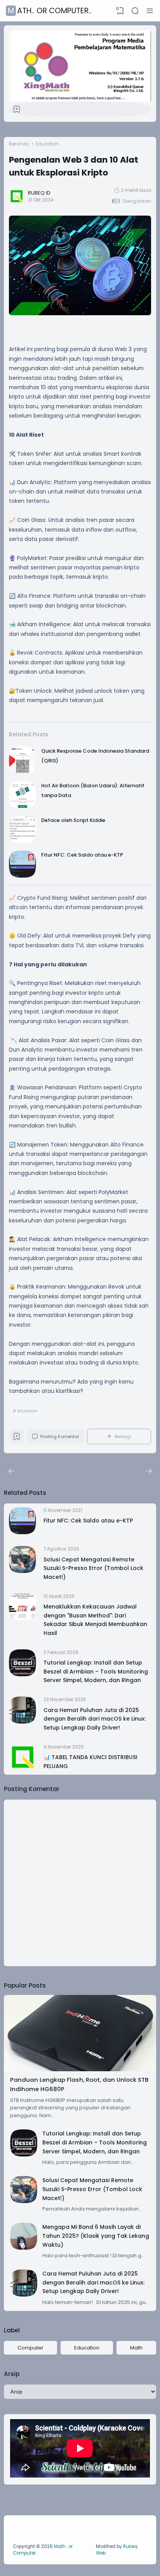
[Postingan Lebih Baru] (149, 1471)
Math (136, 2348)
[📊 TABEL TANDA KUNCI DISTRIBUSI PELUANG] (23, 1769)
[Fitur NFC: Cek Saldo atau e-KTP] (23, 876)
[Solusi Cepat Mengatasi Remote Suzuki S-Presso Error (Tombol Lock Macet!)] (23, 1571)
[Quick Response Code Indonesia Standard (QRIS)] (23, 772)
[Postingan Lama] (11, 1471)
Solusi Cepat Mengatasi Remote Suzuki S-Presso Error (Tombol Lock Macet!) (93, 1568)
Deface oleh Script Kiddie (73, 820)
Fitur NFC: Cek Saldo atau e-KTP (82, 855)
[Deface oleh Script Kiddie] (23, 841)
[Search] (135, 11)
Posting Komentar (60, 1436)
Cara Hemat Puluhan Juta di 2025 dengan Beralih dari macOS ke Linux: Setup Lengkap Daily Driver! (95, 1719)
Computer (30, 2348)
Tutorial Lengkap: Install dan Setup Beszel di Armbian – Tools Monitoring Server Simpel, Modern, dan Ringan (96, 1671)
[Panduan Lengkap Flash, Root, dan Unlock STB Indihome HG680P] (80, 2069)
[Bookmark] (17, 111)
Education (27, 1411)
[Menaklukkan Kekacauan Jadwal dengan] (23, 1618)
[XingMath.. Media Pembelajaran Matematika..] (80, 100)
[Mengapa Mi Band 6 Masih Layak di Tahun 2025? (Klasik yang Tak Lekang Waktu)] (24, 2248)
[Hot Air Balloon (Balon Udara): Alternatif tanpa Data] (23, 807)
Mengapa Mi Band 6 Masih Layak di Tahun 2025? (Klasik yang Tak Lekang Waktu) (96, 2236)
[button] (131, 201)
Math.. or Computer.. (50, 11)
